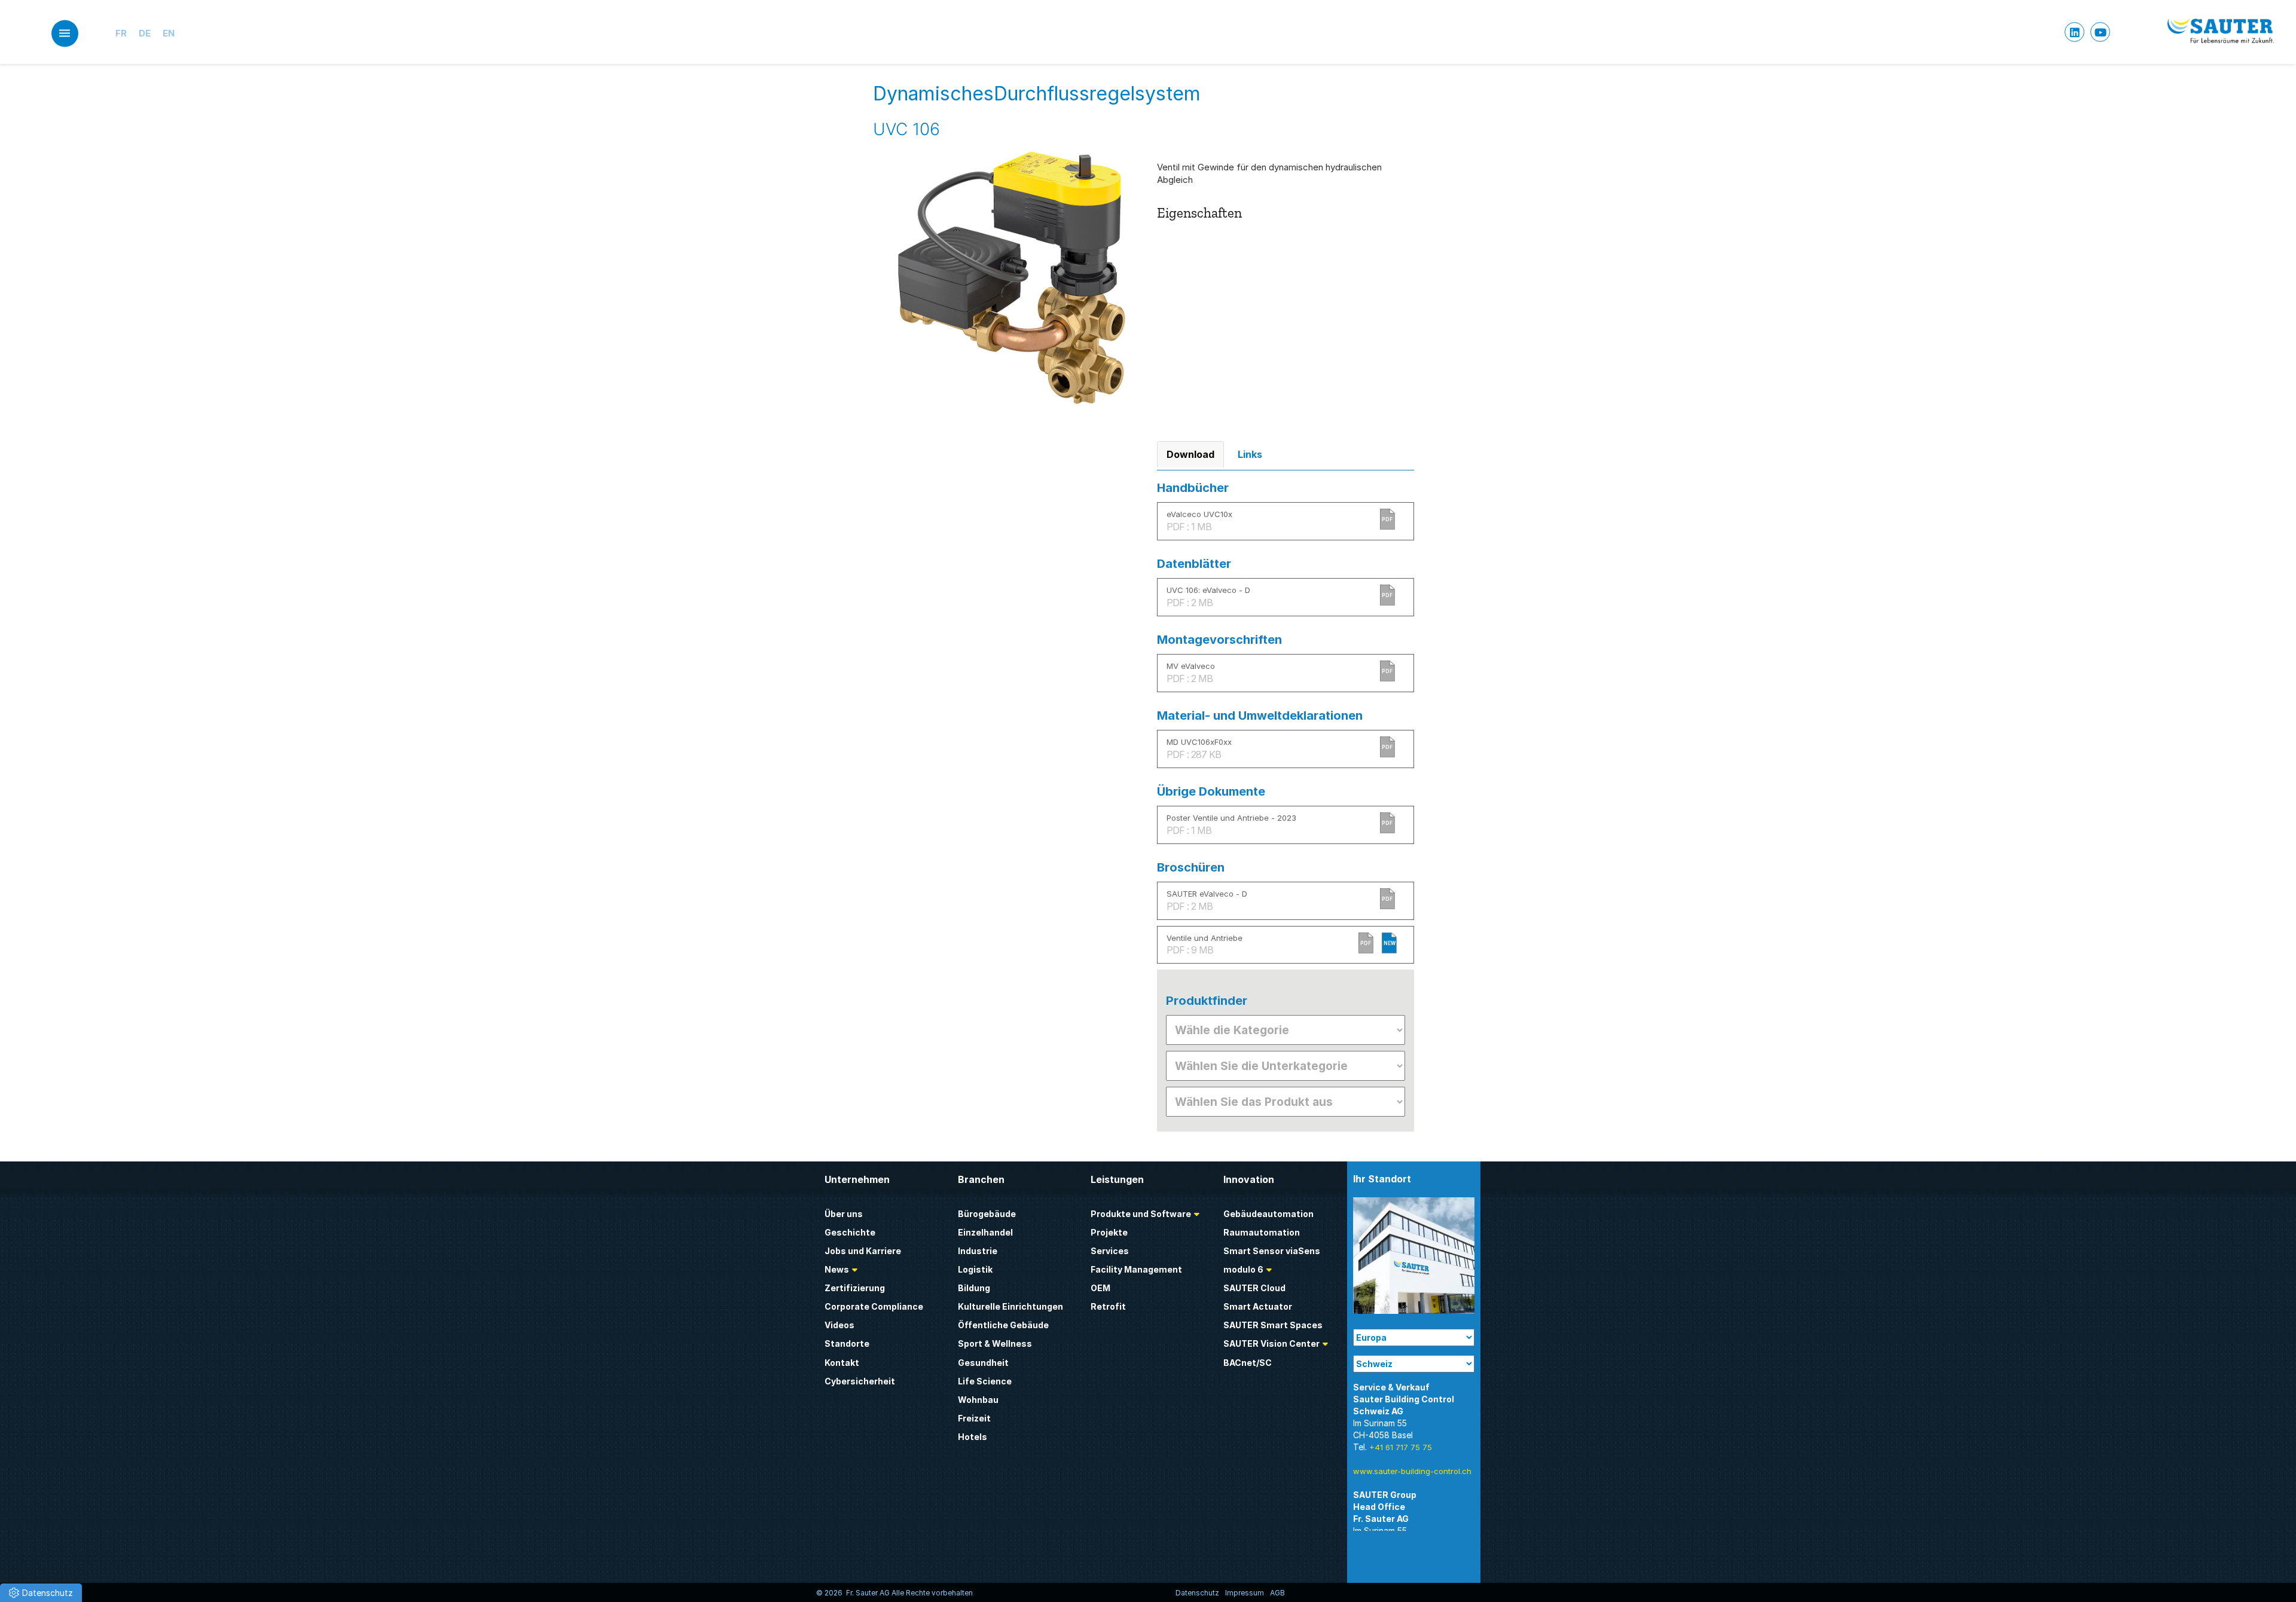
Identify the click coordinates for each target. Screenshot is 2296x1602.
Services (1110, 1251)
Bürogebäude (987, 1214)
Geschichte (850, 1232)
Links (1250, 454)
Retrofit (1108, 1306)
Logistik (975, 1269)
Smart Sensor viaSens (1272, 1251)
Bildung (974, 1288)
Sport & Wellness (995, 1343)
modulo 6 (1243, 1269)
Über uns (844, 1214)
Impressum (1245, 1593)
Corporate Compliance (874, 1306)
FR (121, 33)
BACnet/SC (1248, 1363)
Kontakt (842, 1363)
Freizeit (974, 1418)
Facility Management (1136, 1269)
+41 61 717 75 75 (1401, 1447)
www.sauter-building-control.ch (1412, 1471)
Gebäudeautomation (1268, 1214)
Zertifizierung (855, 1288)
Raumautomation (1262, 1232)
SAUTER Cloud (1254, 1288)
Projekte (1109, 1232)
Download (1190, 454)
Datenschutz (1197, 1593)
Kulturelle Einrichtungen (1010, 1306)
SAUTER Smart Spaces (1273, 1325)
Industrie (978, 1251)
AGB (1277, 1593)
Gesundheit (983, 1363)
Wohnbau (978, 1400)
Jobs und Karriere (863, 1251)
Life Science (985, 1381)
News (837, 1269)
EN (169, 33)
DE (145, 33)
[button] (41, 1593)
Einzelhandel (985, 1232)
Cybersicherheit (860, 1381)
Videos (839, 1325)
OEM (1100, 1288)
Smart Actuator (1258, 1306)
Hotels (973, 1437)
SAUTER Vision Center (1271, 1343)
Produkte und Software (1141, 1214)
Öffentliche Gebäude (1003, 1325)
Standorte (847, 1343)
